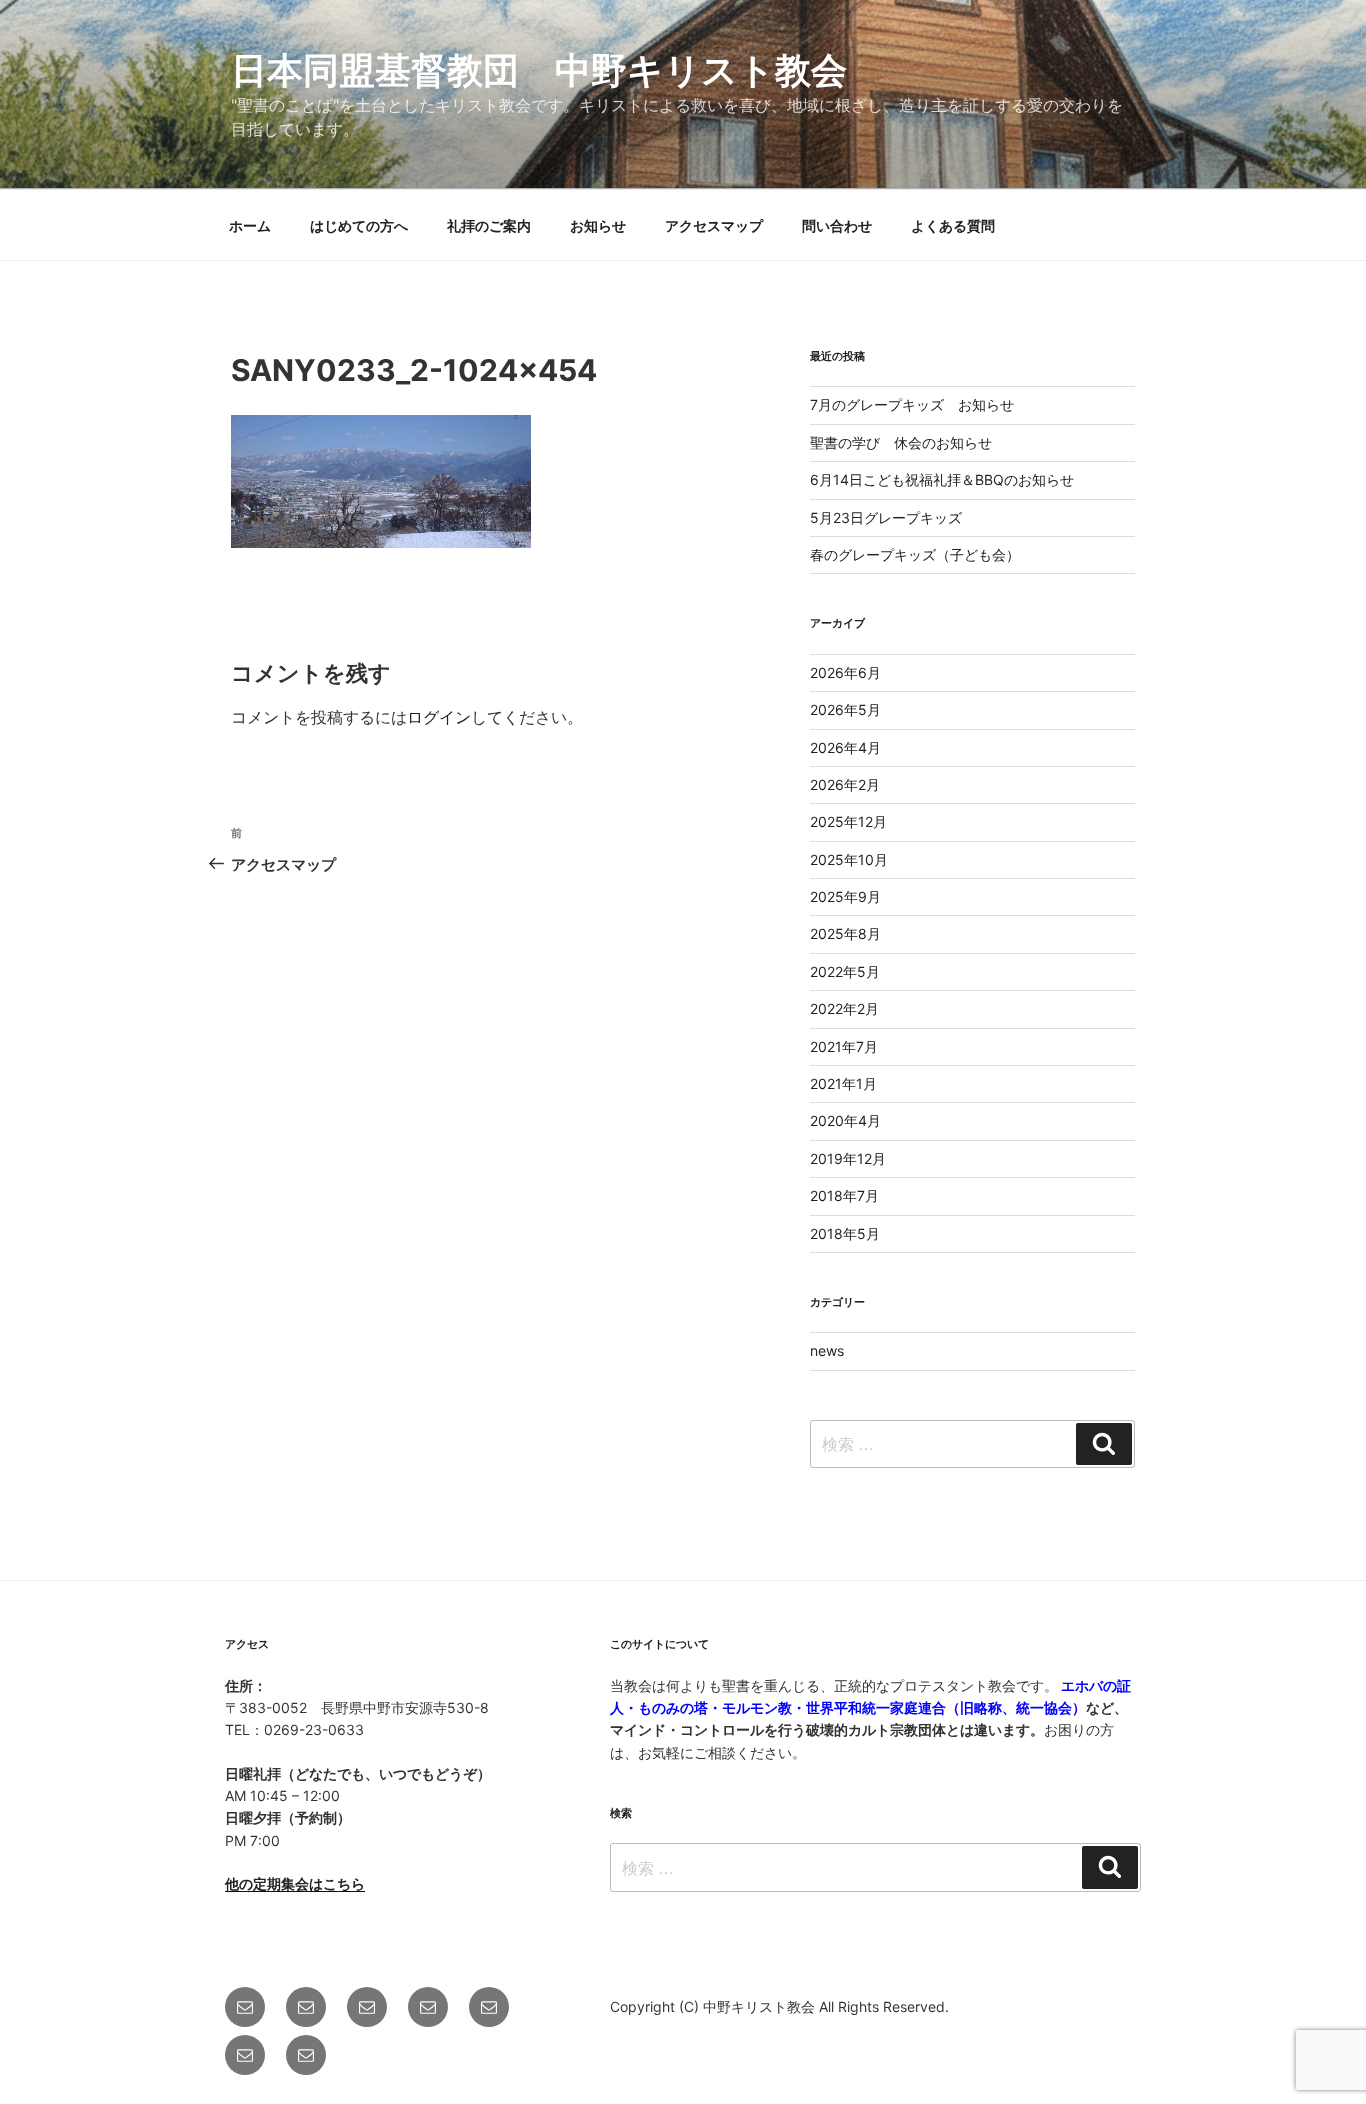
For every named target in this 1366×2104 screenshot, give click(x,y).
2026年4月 (845, 747)
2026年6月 (845, 672)
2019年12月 (848, 1158)
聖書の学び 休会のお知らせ (901, 442)
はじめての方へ (359, 225)
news (827, 1350)
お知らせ (598, 225)
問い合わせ (837, 225)
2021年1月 (843, 1083)
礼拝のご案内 (489, 225)
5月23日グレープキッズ (886, 517)
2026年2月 (845, 784)
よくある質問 (953, 225)
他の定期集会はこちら (295, 1883)
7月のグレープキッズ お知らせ (912, 404)
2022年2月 (844, 1008)
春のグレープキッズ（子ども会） (915, 554)
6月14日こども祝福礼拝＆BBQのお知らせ (942, 479)
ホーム (250, 225)
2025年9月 (845, 896)
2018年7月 (844, 1195)
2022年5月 (845, 971)
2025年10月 (849, 859)
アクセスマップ (714, 225)
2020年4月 (845, 1120)
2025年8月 (845, 933)
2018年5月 (845, 1233)
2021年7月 (844, 1046)
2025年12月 (848, 821)
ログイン (439, 717)
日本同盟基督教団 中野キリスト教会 (539, 70)
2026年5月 (845, 709)
